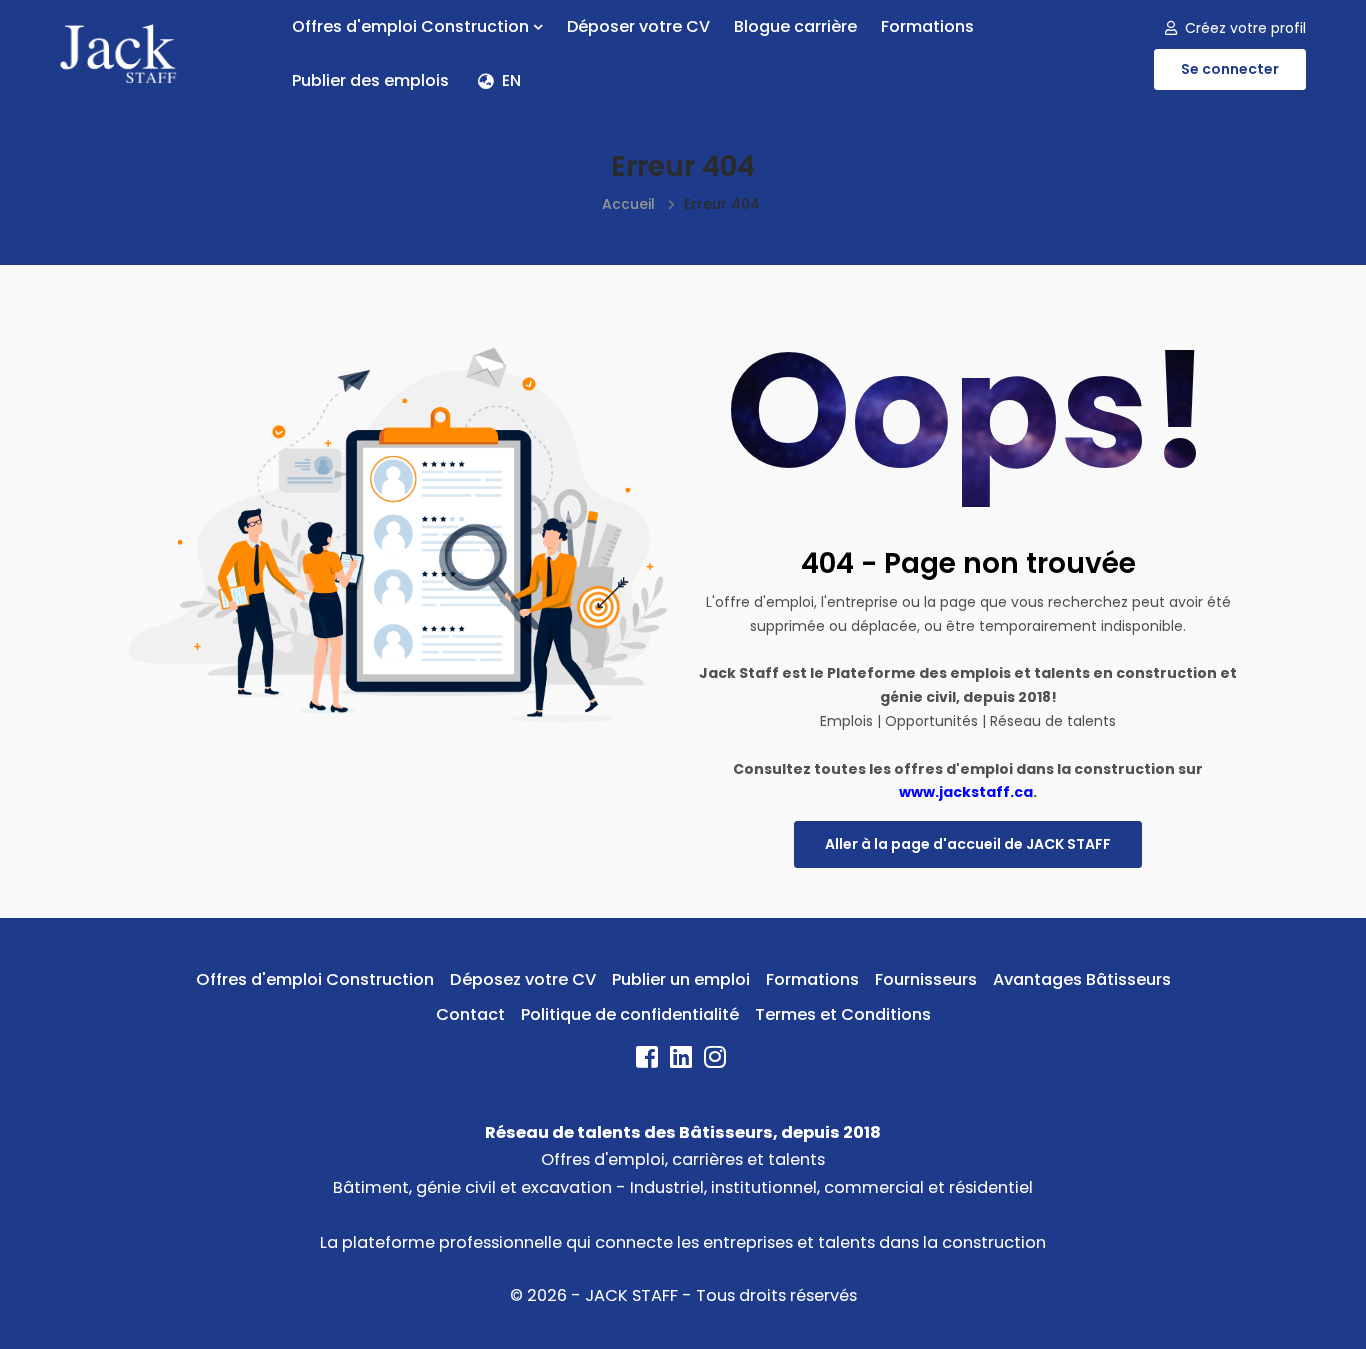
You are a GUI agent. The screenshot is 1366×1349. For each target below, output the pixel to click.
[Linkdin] (683, 1060)
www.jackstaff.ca (966, 792)
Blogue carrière (795, 26)
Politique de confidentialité (630, 1014)
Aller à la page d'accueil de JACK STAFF (968, 844)
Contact (470, 1014)
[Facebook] (649, 1060)
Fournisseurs (926, 979)
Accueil (628, 204)
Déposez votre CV (523, 979)
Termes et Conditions (843, 1014)
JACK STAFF (631, 1295)
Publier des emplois (370, 80)
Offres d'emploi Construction (410, 26)
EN (511, 80)
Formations (927, 26)
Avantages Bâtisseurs (1082, 979)
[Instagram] (717, 1060)
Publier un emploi (681, 979)
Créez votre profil (1245, 28)
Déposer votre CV (638, 26)
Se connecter (1230, 69)
